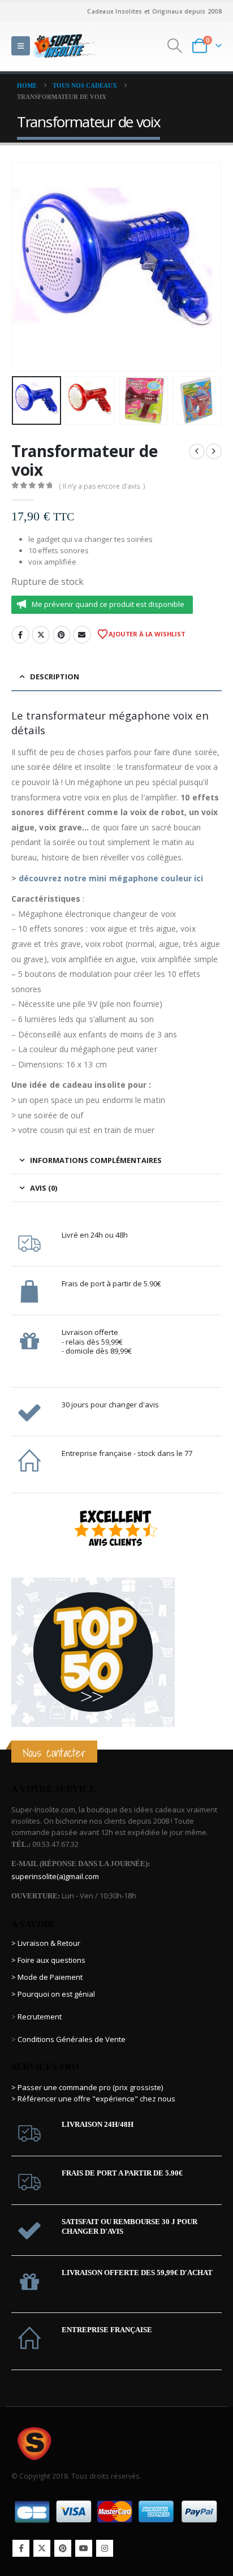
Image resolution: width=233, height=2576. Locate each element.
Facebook (20, 635)
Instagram (105, 2548)
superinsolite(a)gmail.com (55, 1876)
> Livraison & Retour (46, 1943)
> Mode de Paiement (47, 1977)
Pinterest (62, 635)
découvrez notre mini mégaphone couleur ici (111, 878)
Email (82, 635)
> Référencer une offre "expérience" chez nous (93, 2099)
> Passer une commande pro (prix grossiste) (87, 2087)
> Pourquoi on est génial (54, 1994)
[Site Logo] (65, 46)
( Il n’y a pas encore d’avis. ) (102, 486)
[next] (214, 451)
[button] (21, 46)
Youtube (84, 2548)
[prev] (197, 451)
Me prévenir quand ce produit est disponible (108, 604)
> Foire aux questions (48, 1960)
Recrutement (40, 2017)
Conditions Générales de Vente (71, 2039)
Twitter (41, 635)
